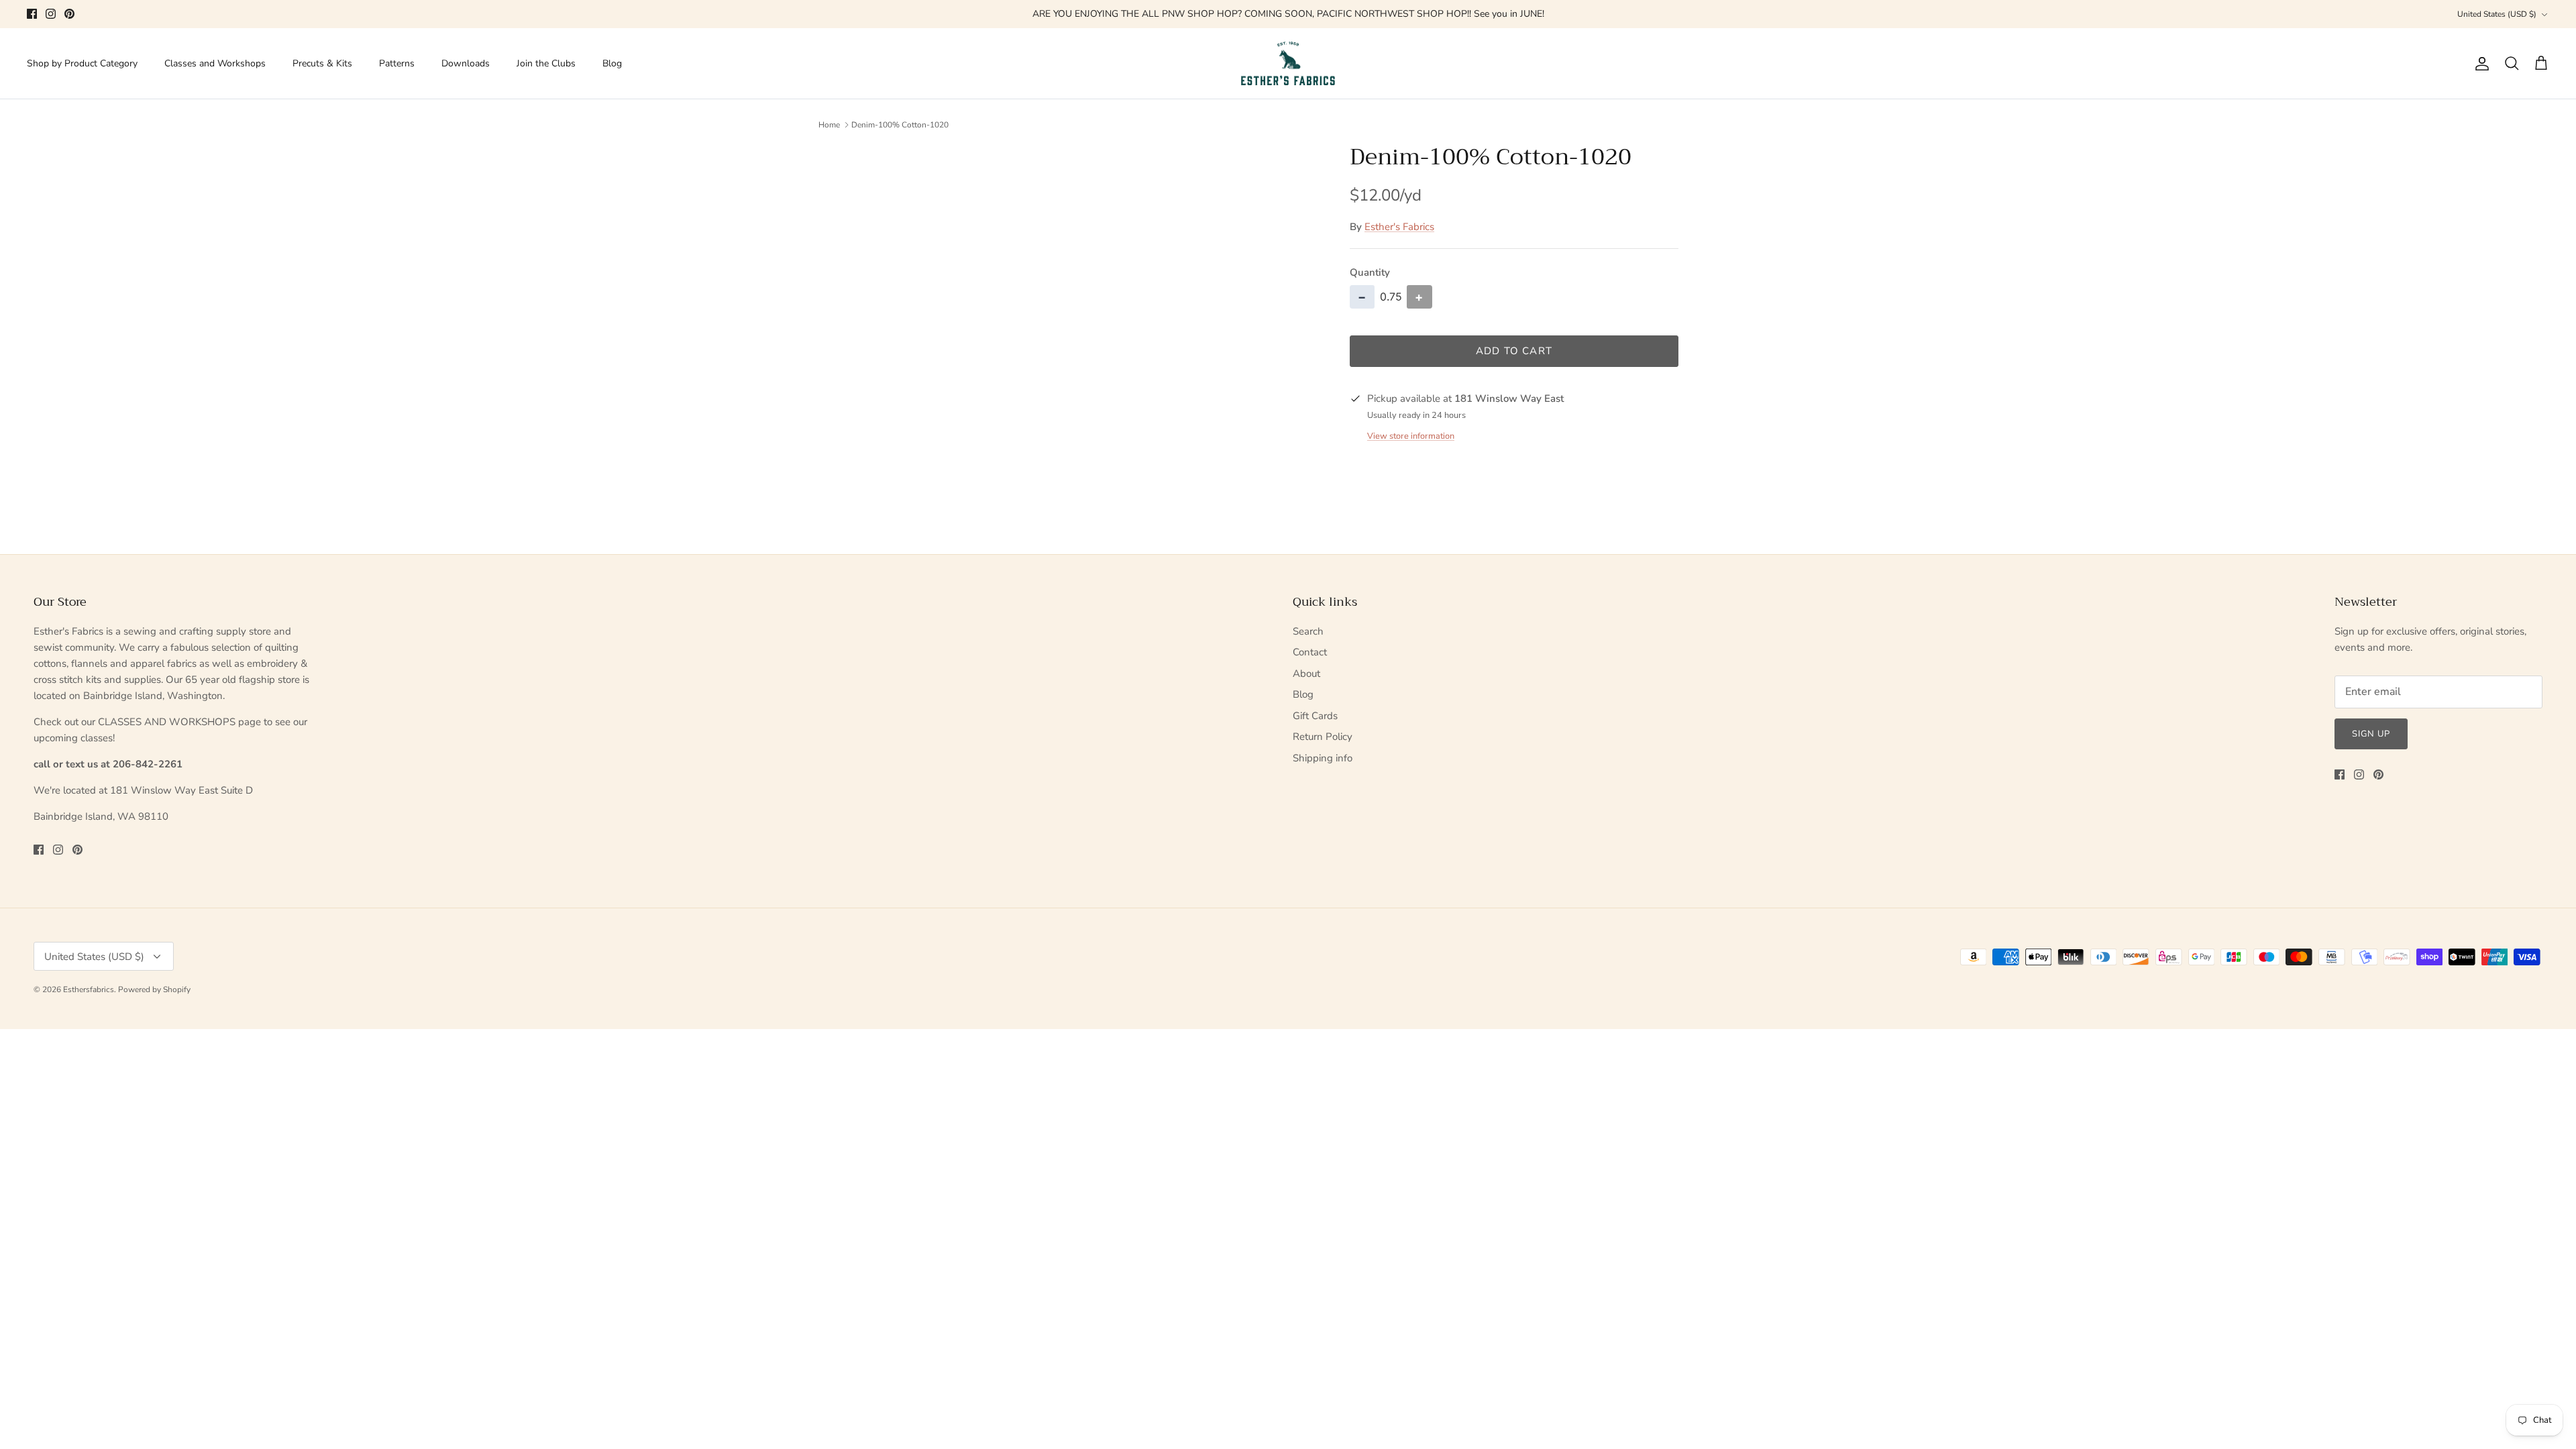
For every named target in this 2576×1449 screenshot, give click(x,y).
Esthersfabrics (89, 989)
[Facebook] (32, 14)
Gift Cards (1315, 716)
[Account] (2479, 64)
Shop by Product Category (82, 63)
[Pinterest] (69, 14)
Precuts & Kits (322, 63)
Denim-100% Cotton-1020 (900, 125)
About (1306, 674)
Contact (1310, 652)
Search (1308, 631)
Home (829, 125)
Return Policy (1323, 737)
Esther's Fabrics (1399, 227)
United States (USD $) (2497, 14)
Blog (612, 63)
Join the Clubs (546, 63)
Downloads (466, 63)
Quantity (1370, 272)
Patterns (397, 63)
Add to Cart (1514, 351)
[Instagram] (51, 14)
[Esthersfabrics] (1288, 64)
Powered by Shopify (154, 989)
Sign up (2371, 734)
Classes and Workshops (215, 63)
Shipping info (1323, 758)
